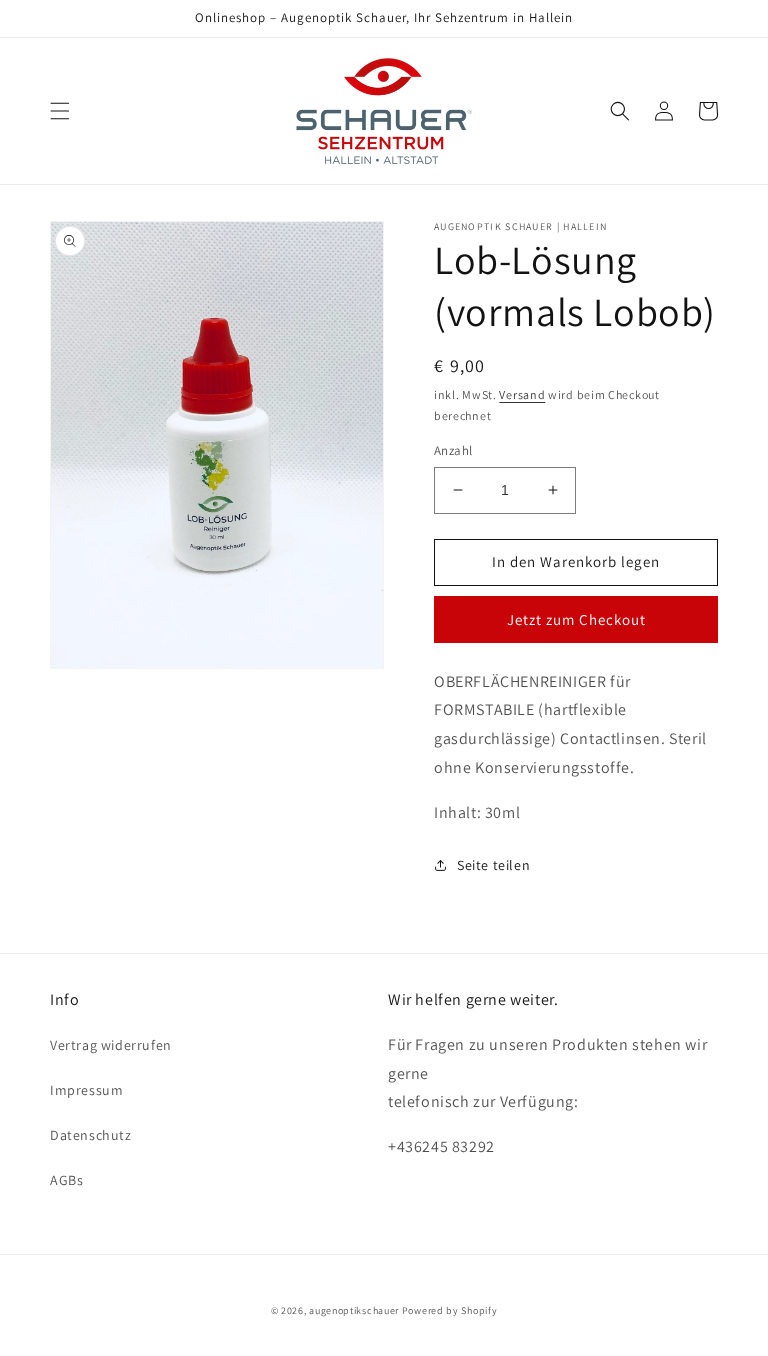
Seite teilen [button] (493, 865)
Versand (522, 394)
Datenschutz (91, 1135)
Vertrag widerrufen (111, 1045)
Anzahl (453, 450)
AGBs (66, 1180)
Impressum (86, 1090)
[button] (60, 111)
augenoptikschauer (354, 1310)
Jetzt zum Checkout (576, 619)
